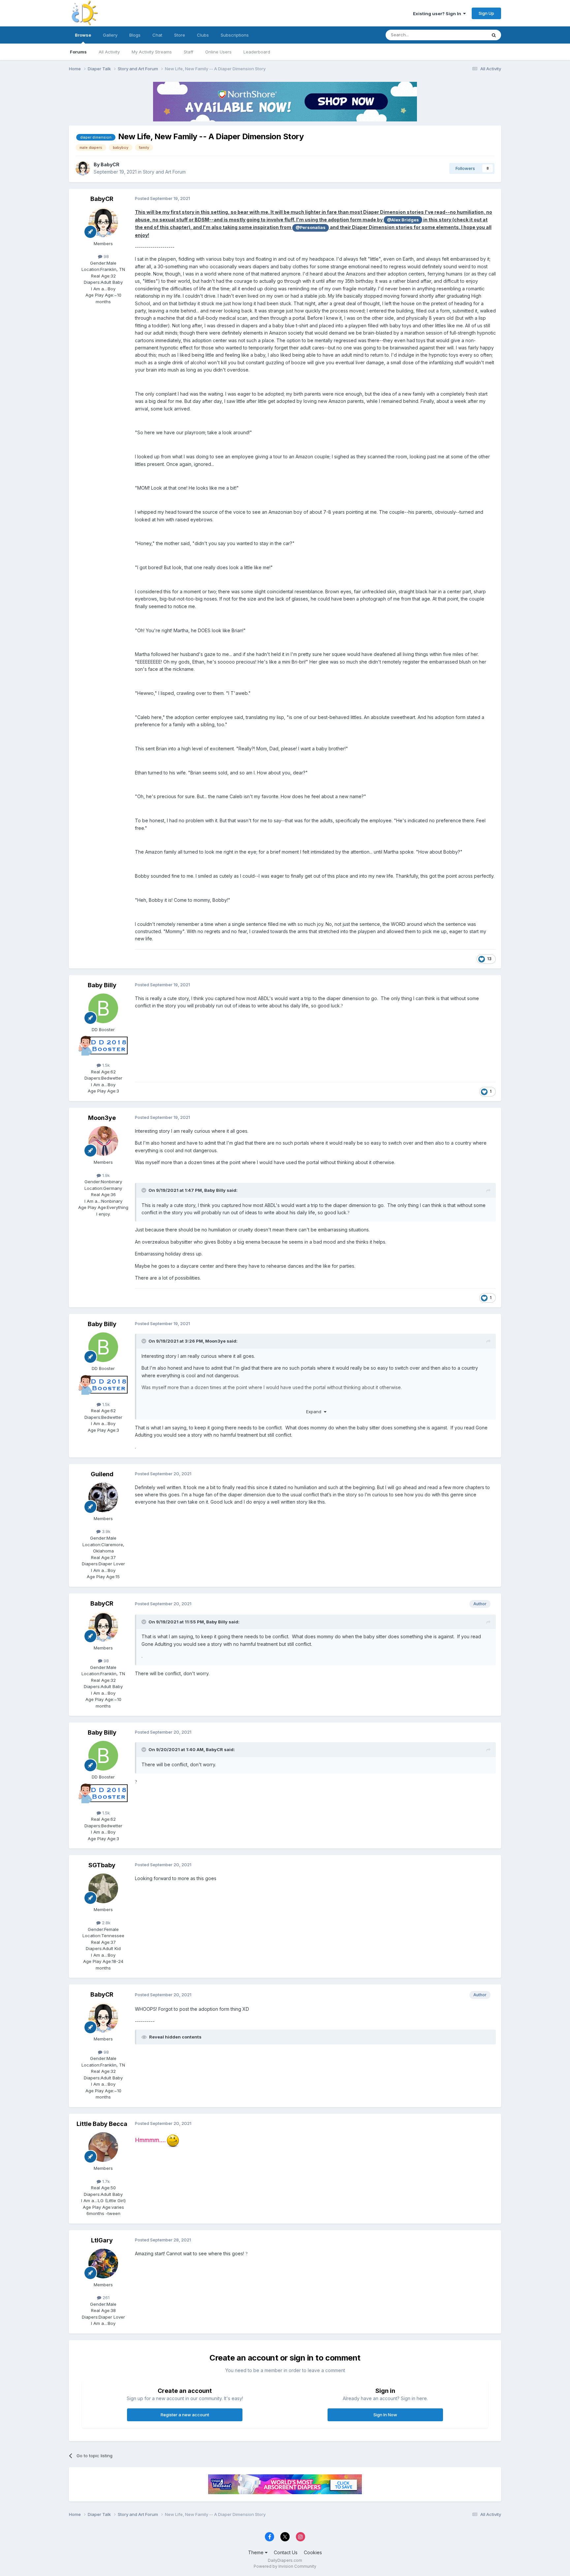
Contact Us (286, 2552)
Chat (157, 35)
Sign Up (486, 13)
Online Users (218, 52)
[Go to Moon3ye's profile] (103, 1141)
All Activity (109, 52)
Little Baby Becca (102, 2124)
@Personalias (311, 228)
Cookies (313, 2552)
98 (106, 256)
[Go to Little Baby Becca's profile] (103, 2147)
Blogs (135, 35)
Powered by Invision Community (285, 2566)
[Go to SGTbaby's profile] (103, 1888)
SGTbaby (102, 1865)
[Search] (494, 35)
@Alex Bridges (403, 220)
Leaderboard (257, 52)
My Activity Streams (152, 52)
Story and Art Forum (164, 172)
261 (105, 2298)
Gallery (110, 35)
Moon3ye (102, 1118)
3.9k (106, 1531)
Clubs (203, 35)
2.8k (106, 1923)
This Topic (467, 35)
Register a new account (185, 2415)
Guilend (102, 1474)
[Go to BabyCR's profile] (83, 168)
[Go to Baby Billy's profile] (103, 1008)
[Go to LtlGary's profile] (103, 2264)
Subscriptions (235, 35)
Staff (189, 52)
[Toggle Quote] (144, 1190)
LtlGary (102, 2240)
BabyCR (110, 164)
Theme (256, 2552)
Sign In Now (385, 2415)
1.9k (105, 1175)
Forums (78, 52)
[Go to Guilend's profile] (103, 1497)
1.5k (105, 1065)
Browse (83, 35)
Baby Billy (102, 985)
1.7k (105, 2181)
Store (180, 35)
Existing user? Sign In (438, 14)
